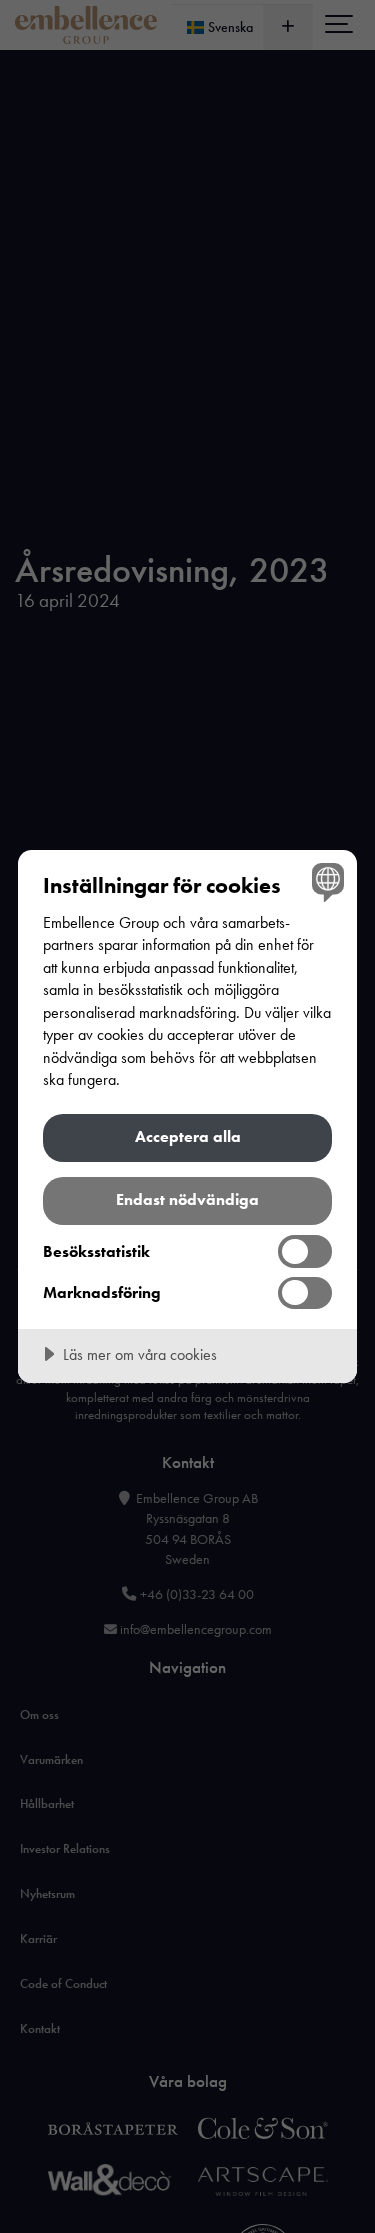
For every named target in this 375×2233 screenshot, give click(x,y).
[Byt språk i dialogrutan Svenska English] (325, 881)
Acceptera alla (188, 1136)
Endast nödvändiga (187, 1199)
